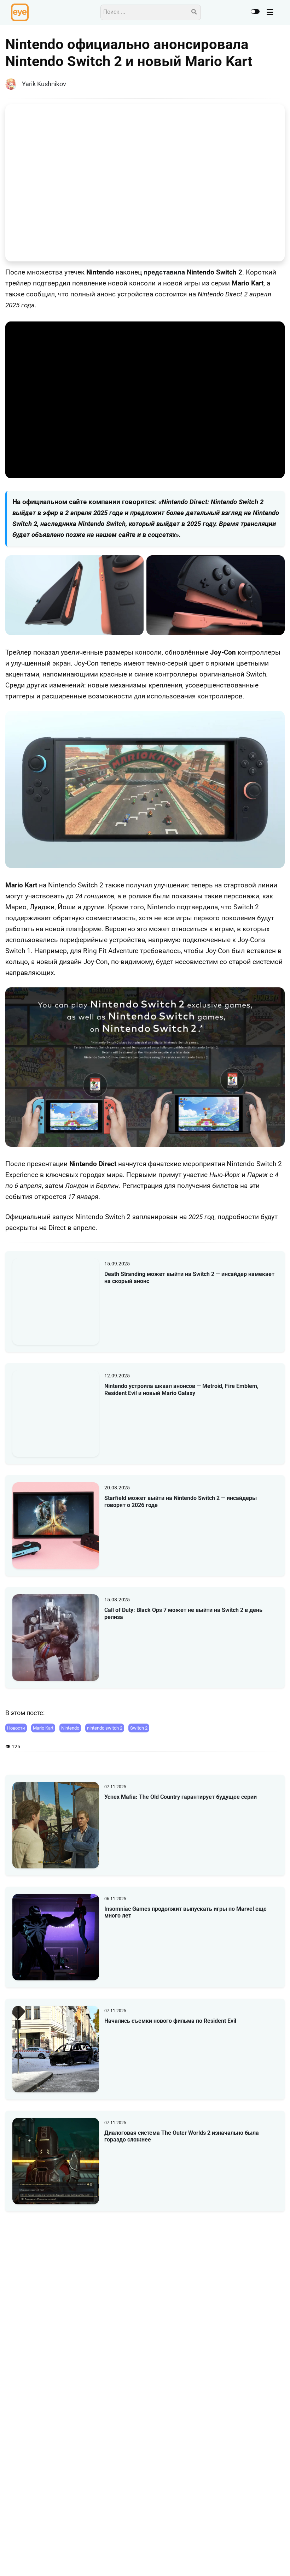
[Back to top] (279, 2560)
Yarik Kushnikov (44, 84)
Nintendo (70, 1728)
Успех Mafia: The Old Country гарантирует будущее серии (181, 1797)
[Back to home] (265, 2560)
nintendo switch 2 (105, 1728)
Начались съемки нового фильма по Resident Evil (170, 2021)
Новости (16, 1728)
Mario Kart (43, 1728)
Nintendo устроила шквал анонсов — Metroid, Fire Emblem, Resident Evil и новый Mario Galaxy (181, 1389)
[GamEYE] (20, 12)
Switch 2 (139, 1728)
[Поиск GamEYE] (194, 12)
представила (164, 272)
